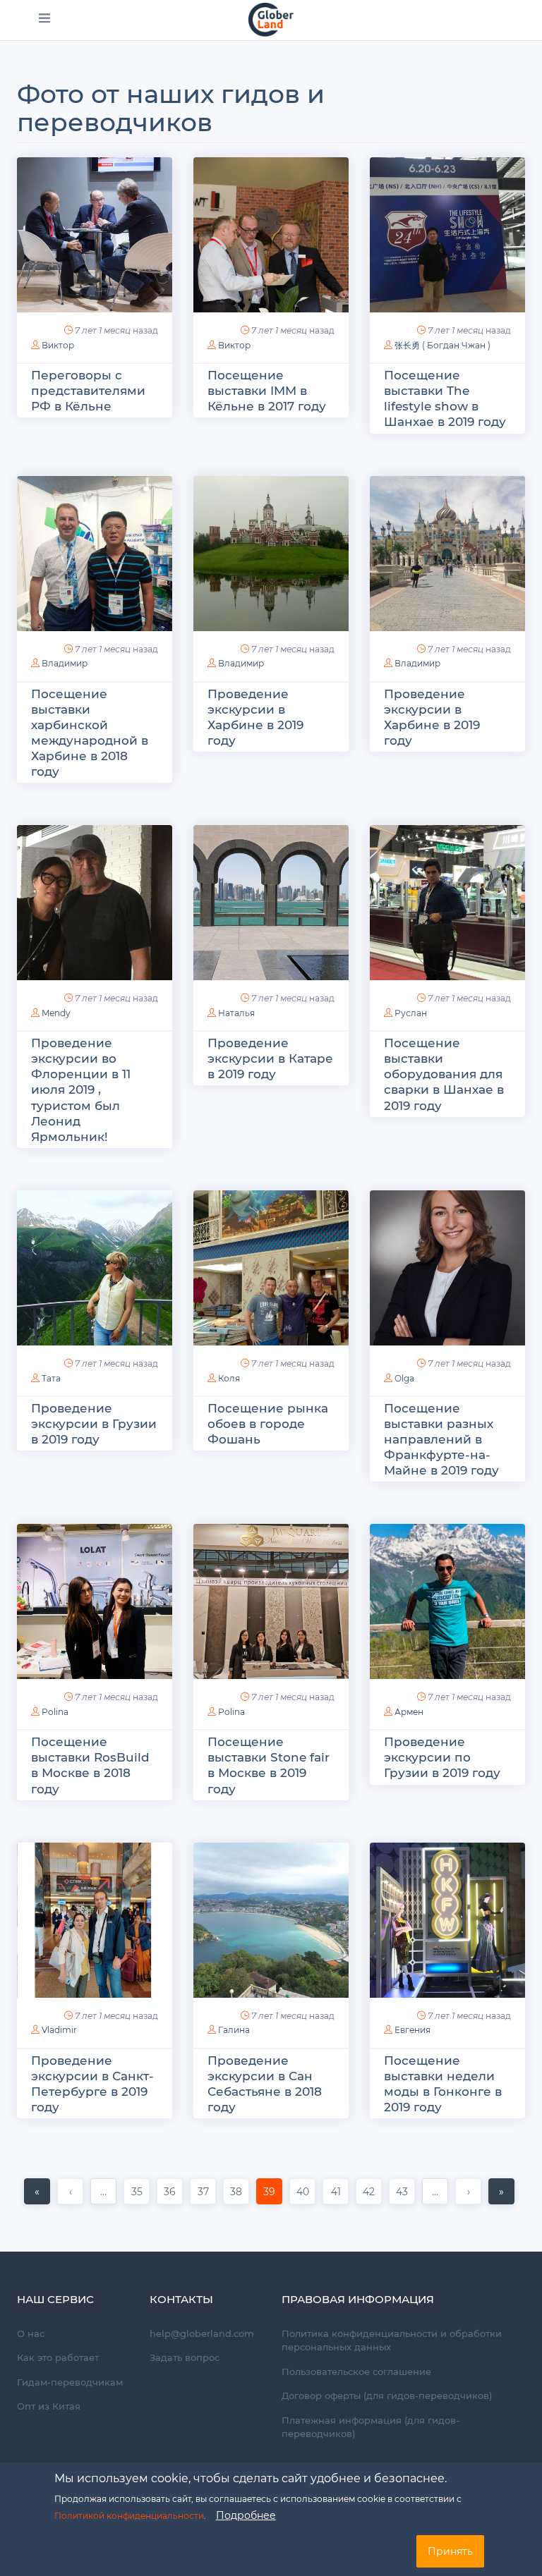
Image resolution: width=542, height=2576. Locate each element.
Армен (409, 1712)
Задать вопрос (185, 2357)
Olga (404, 1378)
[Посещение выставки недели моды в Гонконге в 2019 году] (447, 1920)
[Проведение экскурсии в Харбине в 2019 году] (271, 554)
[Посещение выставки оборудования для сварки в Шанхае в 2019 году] (447, 903)
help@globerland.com (202, 2333)
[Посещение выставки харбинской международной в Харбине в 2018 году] (95, 554)
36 (170, 2192)
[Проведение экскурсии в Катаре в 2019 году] (271, 903)
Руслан (411, 1013)
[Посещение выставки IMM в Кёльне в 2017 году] (271, 235)
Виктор (58, 345)
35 (137, 2192)
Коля (229, 1378)
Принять (450, 2551)
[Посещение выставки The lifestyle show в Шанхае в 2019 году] (447, 235)
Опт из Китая (49, 2406)
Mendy (56, 1013)
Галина (234, 2030)
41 (336, 2192)
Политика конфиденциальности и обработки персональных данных (392, 2340)
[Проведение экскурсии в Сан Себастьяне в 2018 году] (271, 1920)
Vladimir (59, 2030)
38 (236, 2192)
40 (303, 2192)
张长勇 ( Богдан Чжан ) (442, 345)
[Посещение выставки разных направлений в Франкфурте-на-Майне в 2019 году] (447, 1268)
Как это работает (58, 2357)
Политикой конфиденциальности (129, 2516)
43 (402, 2192)
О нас (31, 2333)
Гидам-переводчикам (70, 2382)
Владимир (65, 663)
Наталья (236, 1013)
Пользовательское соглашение (356, 2371)
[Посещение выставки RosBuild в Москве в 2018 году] (95, 1601)
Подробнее (246, 2515)
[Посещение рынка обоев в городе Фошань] (271, 1268)
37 (203, 2192)
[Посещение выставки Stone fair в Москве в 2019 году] (271, 1601)
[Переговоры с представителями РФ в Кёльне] (95, 235)
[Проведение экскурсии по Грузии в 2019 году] (447, 1601)
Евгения (412, 2030)
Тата (51, 1378)
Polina (55, 1712)
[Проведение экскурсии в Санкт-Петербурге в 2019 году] (95, 1920)
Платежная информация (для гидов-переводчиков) (371, 2427)
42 (369, 2192)
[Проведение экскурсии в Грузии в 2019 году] (95, 1268)
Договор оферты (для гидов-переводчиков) (387, 2395)
